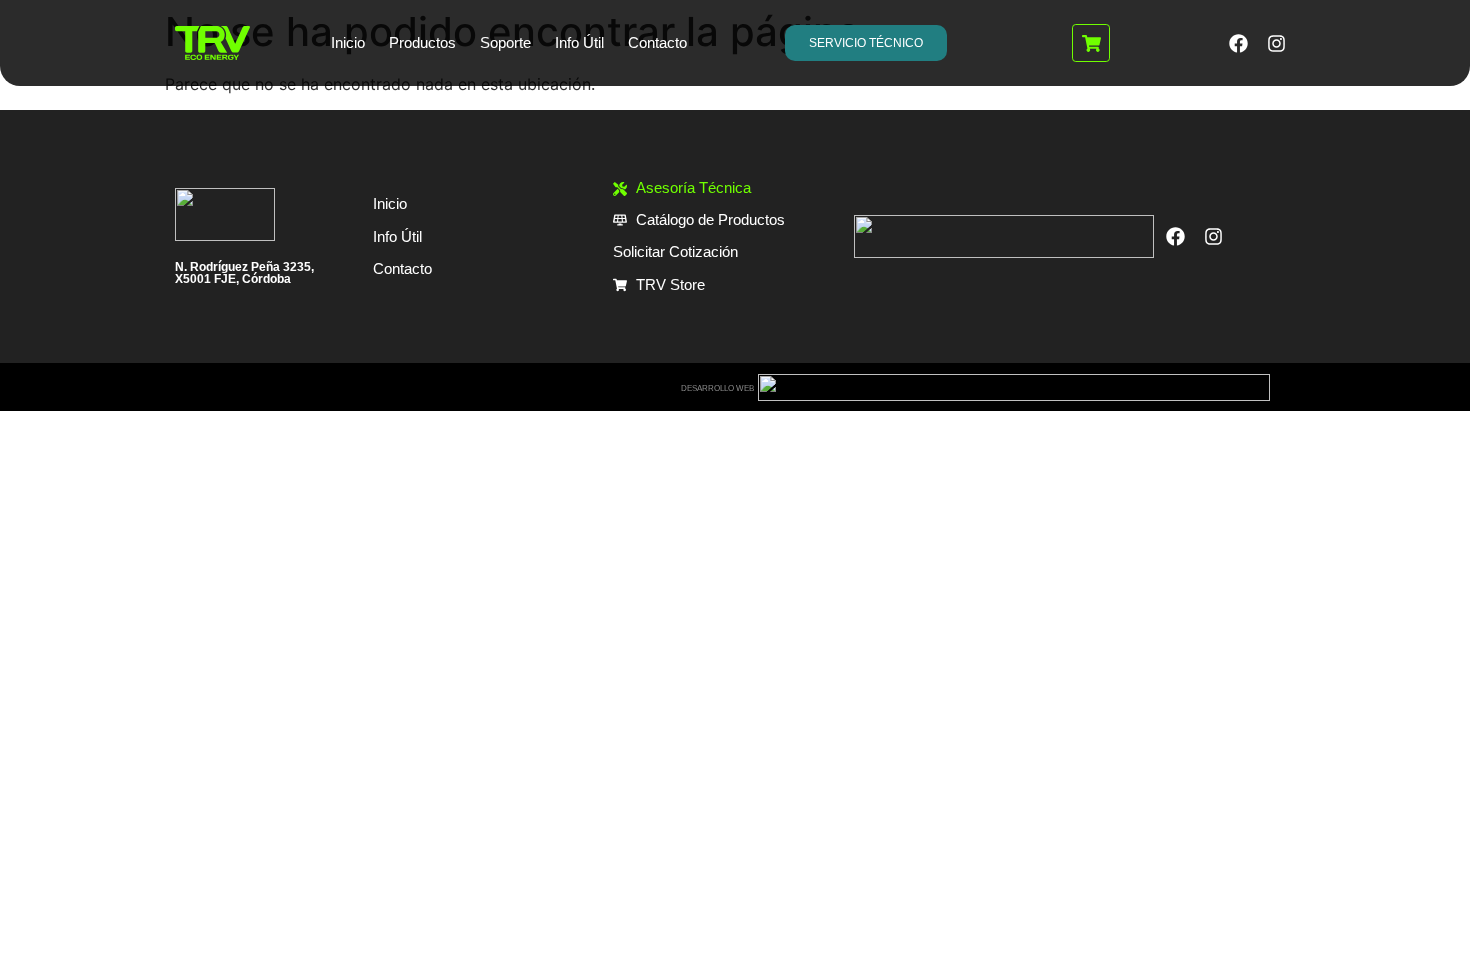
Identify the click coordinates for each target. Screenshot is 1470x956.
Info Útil (579, 42)
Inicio (348, 42)
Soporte (505, 42)
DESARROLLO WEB (717, 388)
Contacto (657, 42)
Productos (422, 42)
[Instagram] (1276, 43)
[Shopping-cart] (1091, 43)
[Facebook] (1238, 43)
